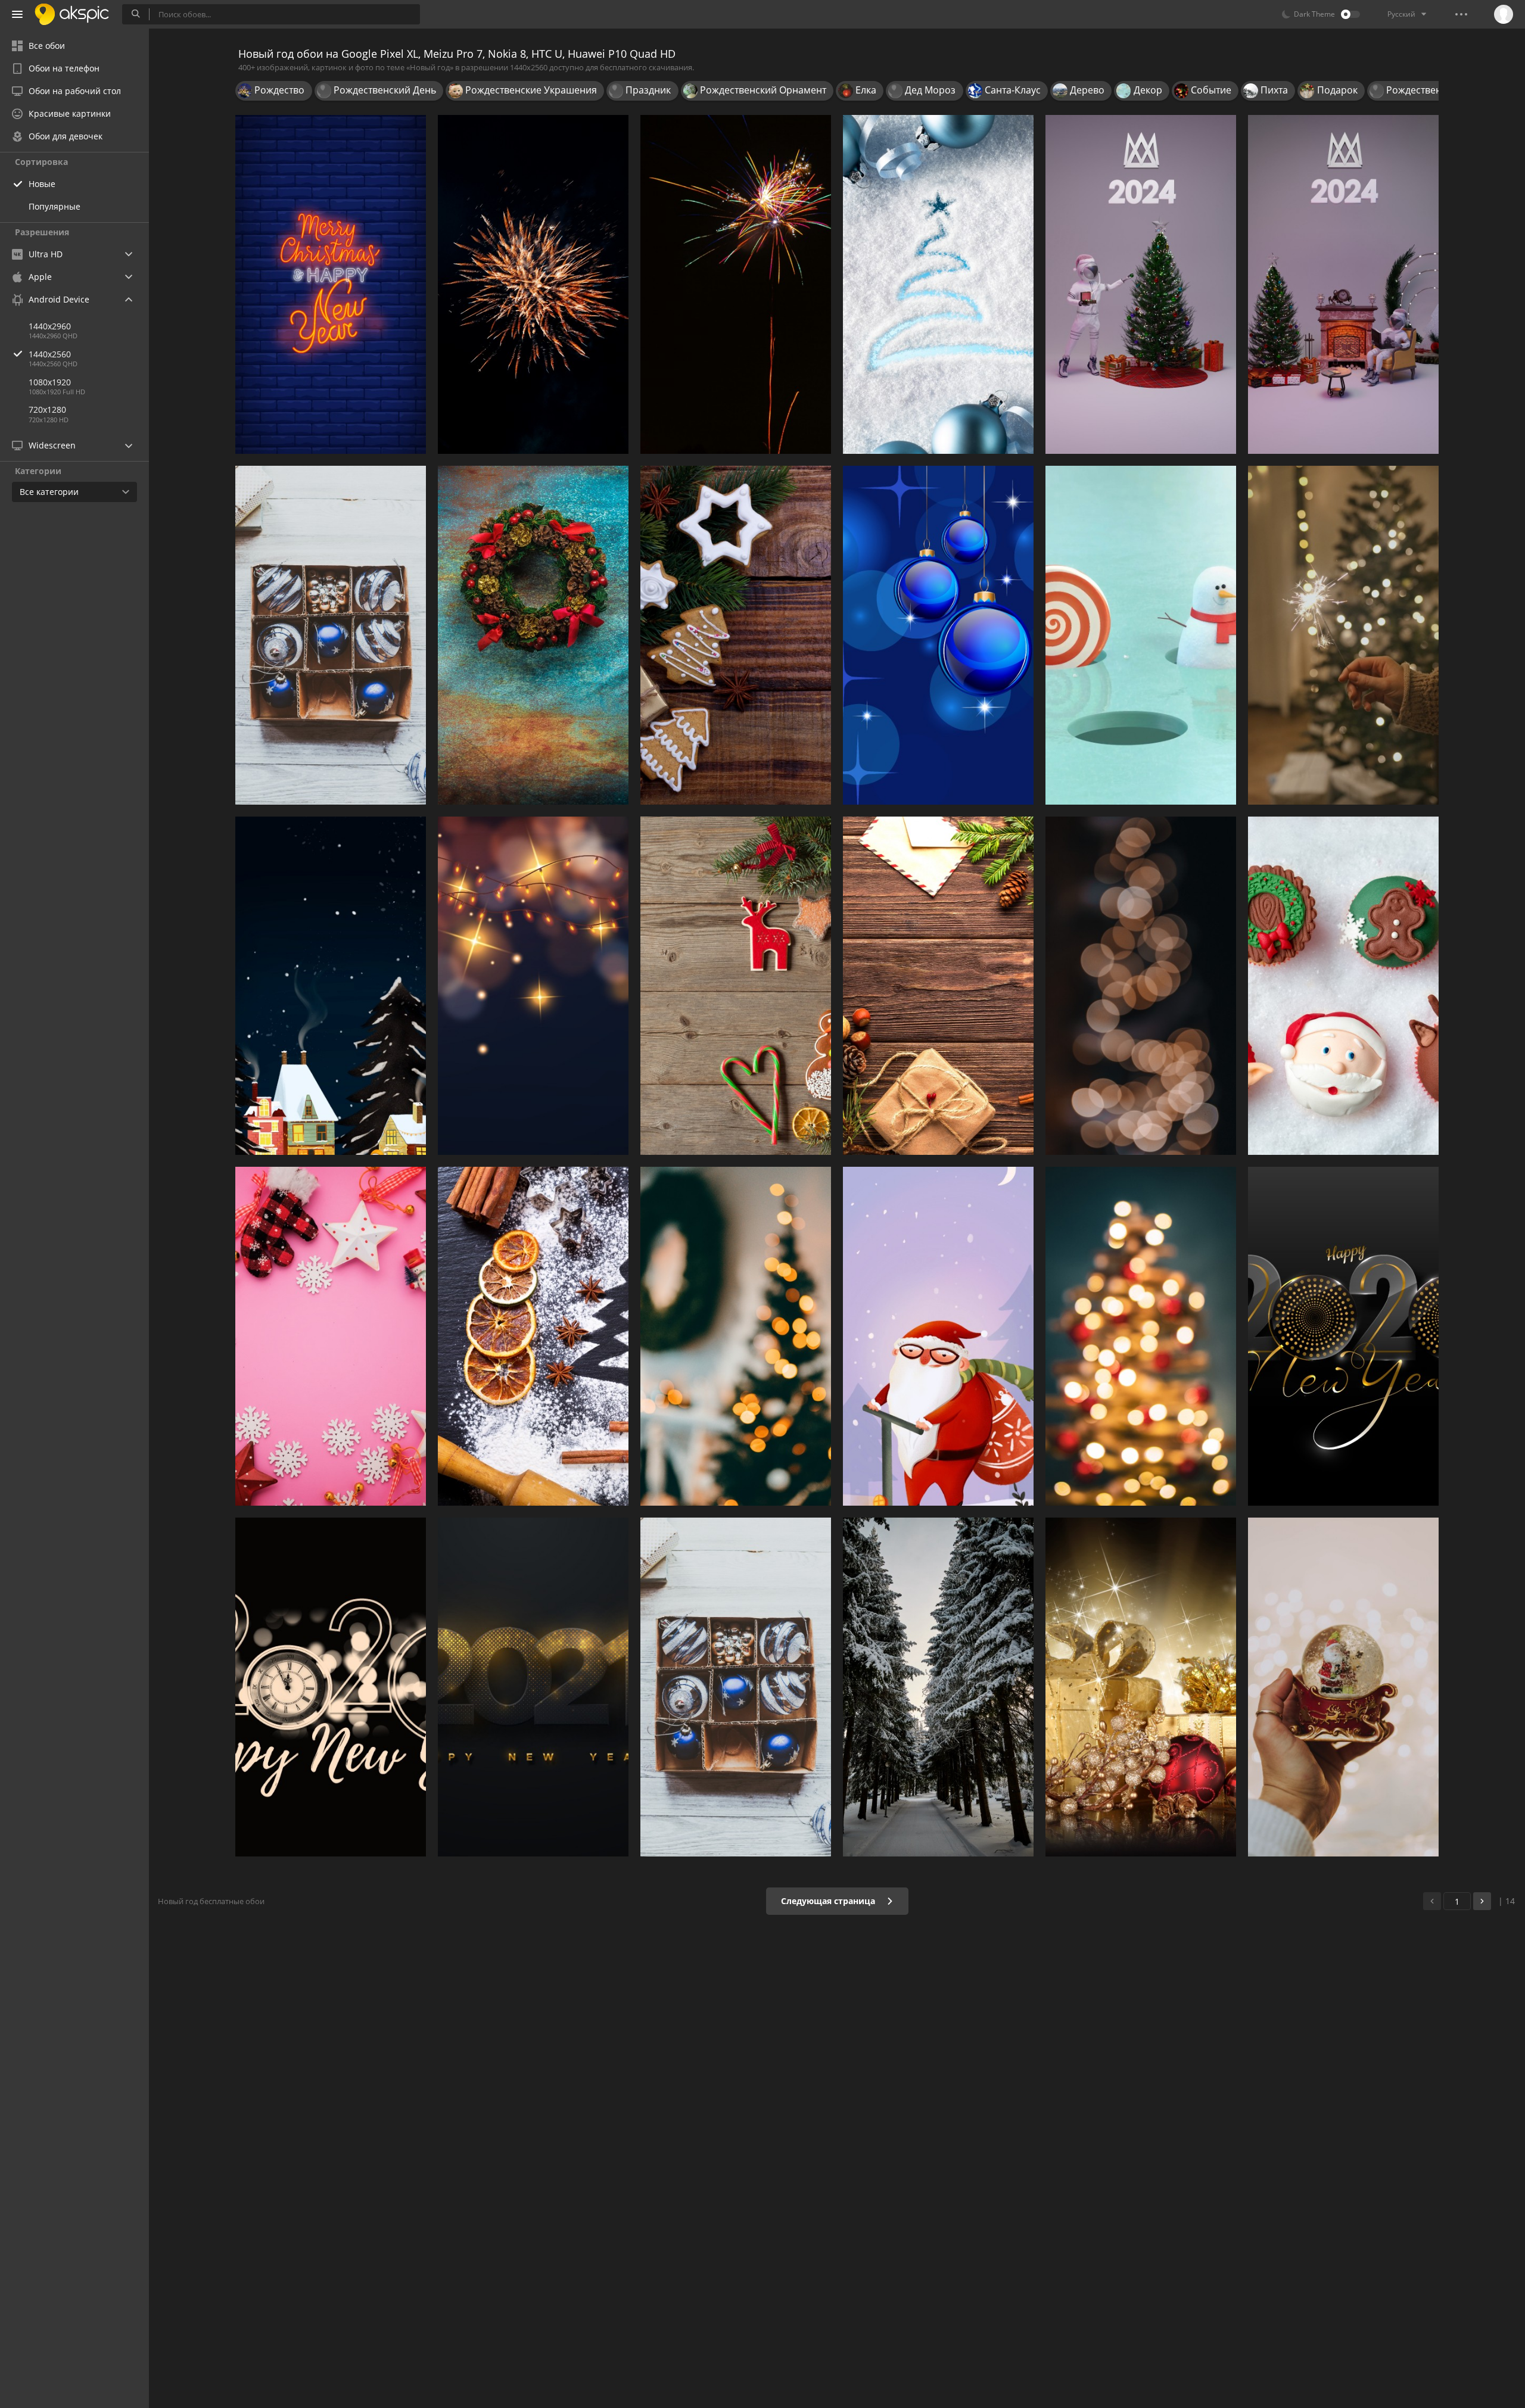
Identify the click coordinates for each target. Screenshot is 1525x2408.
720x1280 (47, 409)
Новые (42, 184)
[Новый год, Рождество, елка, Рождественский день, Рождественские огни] (1141, 1336)
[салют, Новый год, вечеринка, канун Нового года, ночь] (736, 284)
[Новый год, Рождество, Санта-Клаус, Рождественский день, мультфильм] (938, 1336)
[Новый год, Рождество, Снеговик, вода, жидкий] (1141, 635)
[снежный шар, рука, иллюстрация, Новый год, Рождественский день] (1343, 1687)
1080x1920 (50, 382)
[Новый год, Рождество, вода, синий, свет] (938, 635)
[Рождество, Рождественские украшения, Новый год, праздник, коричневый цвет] (331, 635)
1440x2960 (50, 326)
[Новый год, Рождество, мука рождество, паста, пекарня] (533, 1336)
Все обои (47, 46)
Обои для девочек (66, 136)
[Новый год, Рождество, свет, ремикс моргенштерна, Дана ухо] (1141, 986)
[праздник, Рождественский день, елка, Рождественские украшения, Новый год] (938, 986)
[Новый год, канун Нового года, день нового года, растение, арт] (331, 1687)
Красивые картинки (70, 113)
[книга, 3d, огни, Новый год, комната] (1141, 284)
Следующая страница (829, 1901)
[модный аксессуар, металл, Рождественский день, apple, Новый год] (736, 1687)
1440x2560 (50, 354)
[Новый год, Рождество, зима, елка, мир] (331, 986)
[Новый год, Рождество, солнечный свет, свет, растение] (736, 1336)
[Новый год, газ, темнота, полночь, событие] (533, 1687)
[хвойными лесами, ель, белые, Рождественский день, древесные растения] (938, 1687)
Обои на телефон (64, 68)
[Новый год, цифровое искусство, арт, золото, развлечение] (1343, 1336)
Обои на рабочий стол (75, 91)
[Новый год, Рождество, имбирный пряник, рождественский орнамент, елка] (736, 986)
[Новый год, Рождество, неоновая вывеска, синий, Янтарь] (331, 284)
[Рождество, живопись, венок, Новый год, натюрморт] (533, 635)
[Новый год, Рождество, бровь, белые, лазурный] (938, 284)
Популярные (55, 206)
